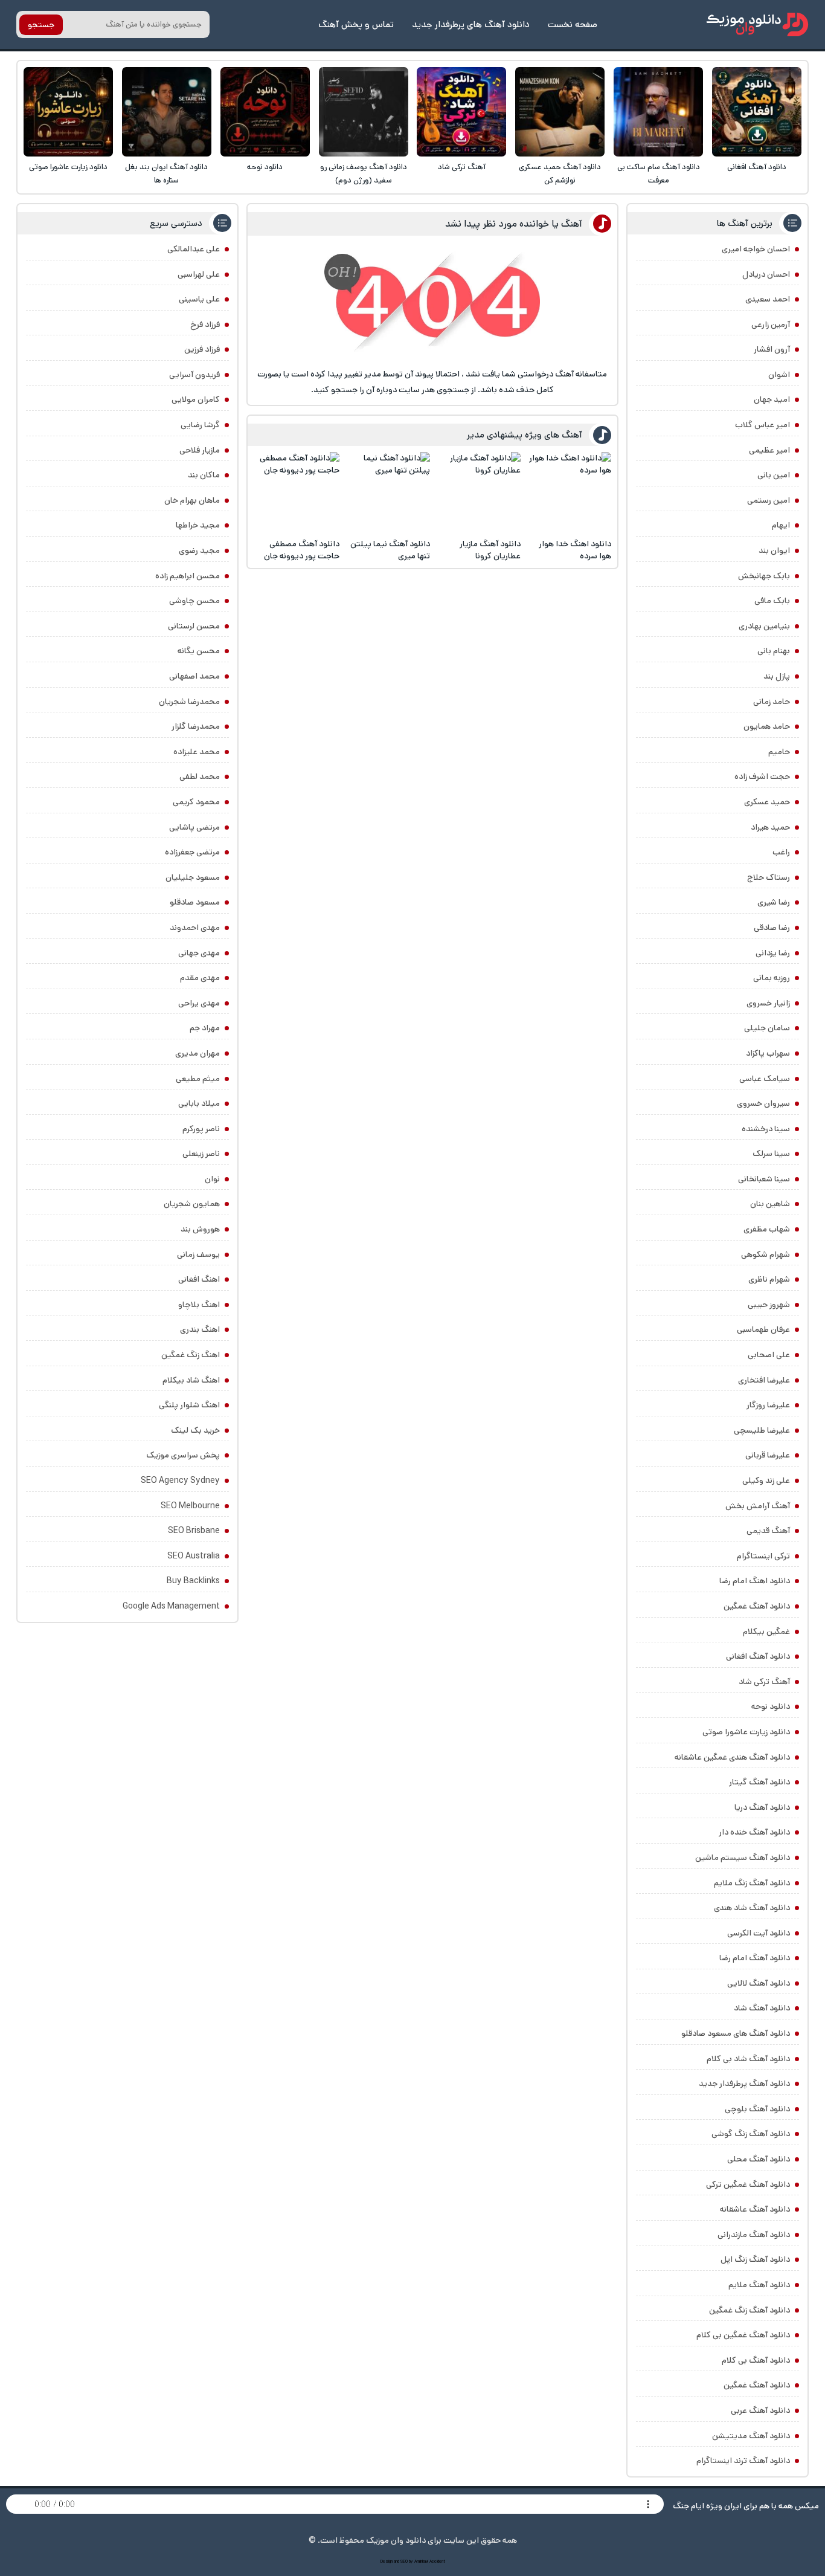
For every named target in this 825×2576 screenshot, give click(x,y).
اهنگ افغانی (199, 1279)
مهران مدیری (197, 1053)
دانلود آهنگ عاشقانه (755, 2209)
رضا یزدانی (773, 953)
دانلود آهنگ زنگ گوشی (751, 2134)
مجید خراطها (198, 525)
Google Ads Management (171, 1606)
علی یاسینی (199, 299)
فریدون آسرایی (194, 375)
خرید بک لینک (195, 1430)
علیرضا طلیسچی (762, 1430)
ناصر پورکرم (201, 1129)
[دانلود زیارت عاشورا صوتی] (68, 112)
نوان (212, 1179)
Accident (437, 2561)
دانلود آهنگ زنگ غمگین (750, 2310)
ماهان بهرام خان (192, 500)
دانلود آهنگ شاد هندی (752, 1908)
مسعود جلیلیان (193, 877)
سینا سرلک (771, 1154)
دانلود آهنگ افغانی (757, 167)
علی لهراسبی (199, 274)
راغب (781, 852)
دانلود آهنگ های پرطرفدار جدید (471, 24)
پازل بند (777, 676)
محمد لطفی (200, 776)
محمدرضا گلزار (196, 726)
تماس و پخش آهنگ (356, 24)
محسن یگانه (199, 651)
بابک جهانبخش (764, 576)
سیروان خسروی (763, 1103)
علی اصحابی (769, 1355)
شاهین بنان (770, 1204)
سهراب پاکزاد (768, 1053)
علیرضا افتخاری (764, 1380)
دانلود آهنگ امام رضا (755, 1958)
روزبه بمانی (772, 978)
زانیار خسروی (768, 1003)
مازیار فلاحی (200, 450)
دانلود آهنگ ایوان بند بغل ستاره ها (166, 174)
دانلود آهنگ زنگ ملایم (752, 1883)
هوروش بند (200, 1229)
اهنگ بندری (200, 1329)
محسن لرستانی (194, 626)
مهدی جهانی (199, 953)
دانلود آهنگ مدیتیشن (751, 2436)
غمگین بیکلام (766, 1632)
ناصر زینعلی (201, 1154)
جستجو (41, 25)
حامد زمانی (772, 702)
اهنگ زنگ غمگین (191, 1355)
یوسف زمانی (198, 1254)
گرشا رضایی (200, 425)
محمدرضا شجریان (189, 702)
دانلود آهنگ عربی (760, 2410)
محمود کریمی (196, 802)
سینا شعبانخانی (764, 1179)
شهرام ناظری (769, 1279)
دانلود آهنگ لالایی (759, 1983)
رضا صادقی (772, 928)
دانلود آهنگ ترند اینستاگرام (743, 2461)
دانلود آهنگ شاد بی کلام (748, 2059)
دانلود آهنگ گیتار (759, 1782)
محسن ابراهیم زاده (188, 576)
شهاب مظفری (767, 1229)
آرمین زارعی (771, 324)
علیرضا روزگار (768, 1405)
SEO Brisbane (194, 1531)
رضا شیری (774, 902)
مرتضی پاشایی (194, 827)
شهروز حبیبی (769, 1305)
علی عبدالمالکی (194, 249)
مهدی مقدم (200, 978)
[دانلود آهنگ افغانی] (757, 112)
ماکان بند (204, 475)
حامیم (779, 752)
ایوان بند (774, 550)
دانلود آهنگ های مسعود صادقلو (736, 2033)
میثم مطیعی (198, 1079)
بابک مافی (772, 601)
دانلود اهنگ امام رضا (755, 1581)
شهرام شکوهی (766, 1254)
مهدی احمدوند (195, 928)
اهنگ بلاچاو (199, 1305)
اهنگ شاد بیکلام (191, 1380)
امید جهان (772, 399)
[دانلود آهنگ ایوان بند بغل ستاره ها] (167, 112)
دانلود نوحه (265, 167)
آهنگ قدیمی (768, 1531)
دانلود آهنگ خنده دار (754, 1832)
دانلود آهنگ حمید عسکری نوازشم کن (560, 174)
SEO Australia (194, 1556)
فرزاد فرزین (202, 349)
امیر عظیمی (769, 450)
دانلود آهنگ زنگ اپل (755, 2259)
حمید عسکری (767, 802)
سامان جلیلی (767, 1028)
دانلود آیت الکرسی (759, 1933)
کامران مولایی (196, 399)
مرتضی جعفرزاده (192, 852)
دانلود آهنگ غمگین (757, 1606)
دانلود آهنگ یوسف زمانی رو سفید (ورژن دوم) (364, 174)
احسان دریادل (766, 274)
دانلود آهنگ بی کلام (756, 2360)
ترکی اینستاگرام (763, 1556)
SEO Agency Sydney (180, 1480)
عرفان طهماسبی (763, 1329)
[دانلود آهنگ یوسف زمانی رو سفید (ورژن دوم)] (364, 112)
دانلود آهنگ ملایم (759, 2285)
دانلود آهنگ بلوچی (757, 2109)
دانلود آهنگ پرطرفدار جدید (744, 2084)
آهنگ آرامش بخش (758, 1506)
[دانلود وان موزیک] (757, 24)
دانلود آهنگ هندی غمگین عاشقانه (732, 1757)
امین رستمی (769, 500)
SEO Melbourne (190, 1506)
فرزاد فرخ (205, 324)
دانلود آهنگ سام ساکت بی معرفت (659, 174)
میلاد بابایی (199, 1103)
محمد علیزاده (197, 752)
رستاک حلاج (769, 877)
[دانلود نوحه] (265, 112)
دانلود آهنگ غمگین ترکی (748, 2184)
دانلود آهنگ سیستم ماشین (743, 1858)
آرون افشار (772, 349)
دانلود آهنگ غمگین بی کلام (743, 2335)
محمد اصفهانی (194, 676)
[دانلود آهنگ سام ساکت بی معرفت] (658, 112)
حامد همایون (767, 726)
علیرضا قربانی (768, 1455)
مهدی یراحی (199, 1003)
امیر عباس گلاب (762, 425)
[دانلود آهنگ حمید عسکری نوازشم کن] (560, 112)
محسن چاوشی (194, 601)
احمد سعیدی (768, 299)
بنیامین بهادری (764, 626)
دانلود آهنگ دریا (762, 1807)
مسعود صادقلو (195, 902)
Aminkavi (421, 2561)
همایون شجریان (192, 1204)
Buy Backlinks (193, 1581)
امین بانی (774, 475)
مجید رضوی (199, 550)
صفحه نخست (573, 24)
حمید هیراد (770, 827)
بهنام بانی (774, 651)
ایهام (781, 525)
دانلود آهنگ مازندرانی (754, 2235)
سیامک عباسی (765, 1079)
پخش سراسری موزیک (183, 1455)
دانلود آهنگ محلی (759, 2159)
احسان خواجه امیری (756, 249)
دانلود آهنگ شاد (762, 2008)
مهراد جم (205, 1028)
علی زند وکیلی (766, 1480)
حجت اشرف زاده (762, 776)
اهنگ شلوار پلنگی (189, 1405)
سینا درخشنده (766, 1129)
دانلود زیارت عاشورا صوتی (68, 167)
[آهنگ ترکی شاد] (461, 112)
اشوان (779, 375)
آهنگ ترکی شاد (462, 167)
